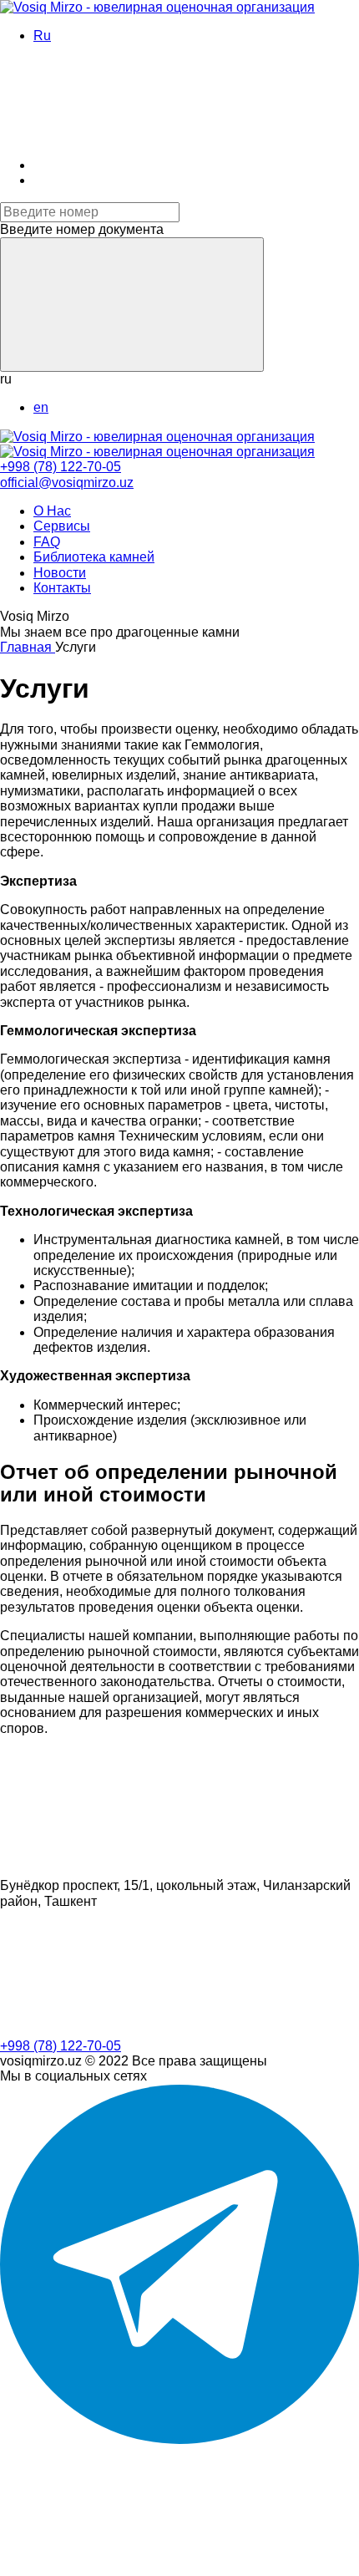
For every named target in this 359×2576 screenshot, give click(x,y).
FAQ (47, 542)
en (41, 407)
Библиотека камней (94, 557)
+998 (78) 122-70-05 (61, 467)
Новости (60, 573)
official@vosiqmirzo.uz (67, 483)
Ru (42, 36)
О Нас (52, 511)
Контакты (62, 588)
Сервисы (62, 526)
